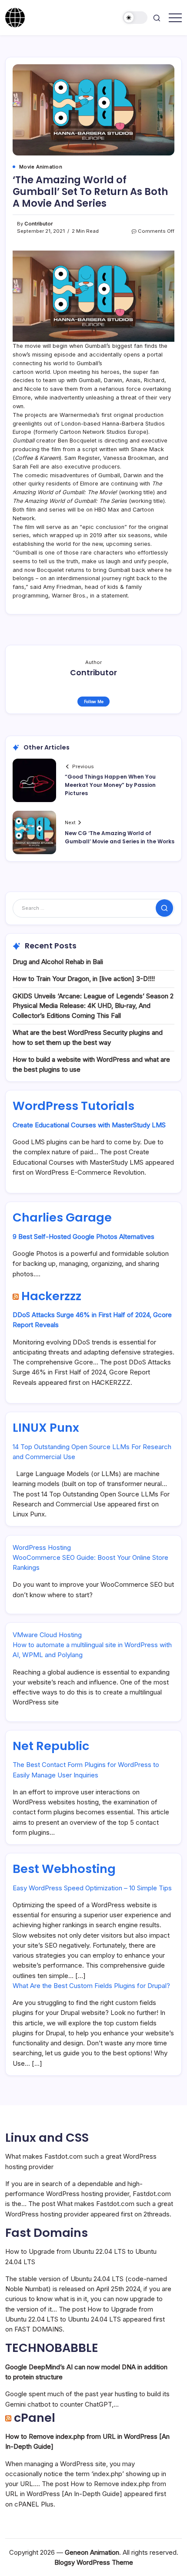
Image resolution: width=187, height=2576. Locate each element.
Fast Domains (47, 2233)
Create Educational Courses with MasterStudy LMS (89, 1125)
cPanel (35, 2418)
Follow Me (94, 702)
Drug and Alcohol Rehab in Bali (58, 962)
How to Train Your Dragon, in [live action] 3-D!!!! (84, 979)
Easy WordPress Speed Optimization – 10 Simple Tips (92, 1888)
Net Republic (51, 1746)
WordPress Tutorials (73, 1106)
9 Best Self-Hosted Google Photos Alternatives (83, 1237)
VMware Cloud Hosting (47, 1635)
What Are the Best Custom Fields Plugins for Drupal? (91, 1986)
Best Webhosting (64, 1869)
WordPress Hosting (42, 1547)
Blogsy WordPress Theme (94, 2562)
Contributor (38, 224)
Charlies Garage (62, 1217)
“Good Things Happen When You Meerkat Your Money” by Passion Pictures (110, 785)
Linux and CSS (47, 2138)
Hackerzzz (51, 1296)
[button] (135, 18)
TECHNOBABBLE (52, 2348)
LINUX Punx (46, 1428)
